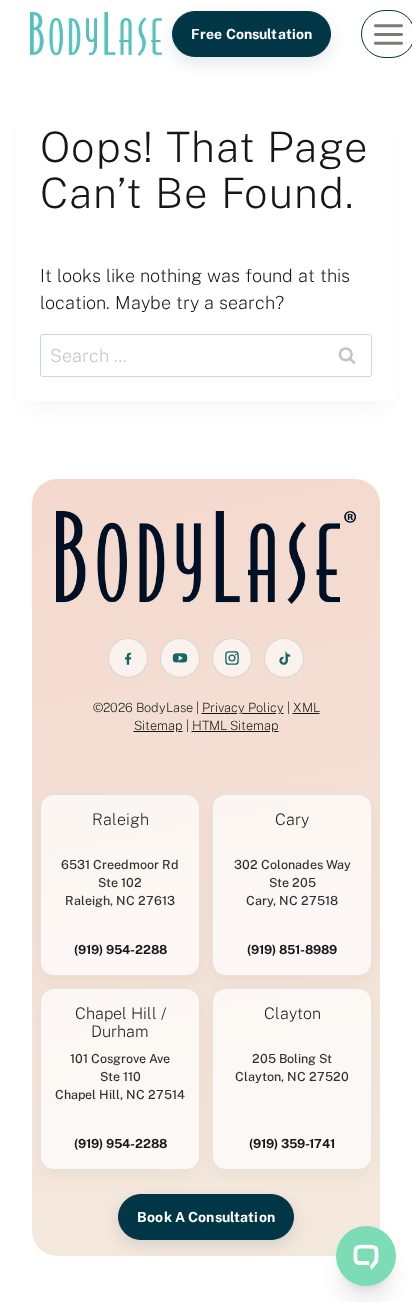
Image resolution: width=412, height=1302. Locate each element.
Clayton (292, 1014)
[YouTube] (180, 658)
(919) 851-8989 (292, 949)
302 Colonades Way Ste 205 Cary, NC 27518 (292, 882)
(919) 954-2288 (120, 949)
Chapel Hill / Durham (120, 1023)
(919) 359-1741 (292, 1143)
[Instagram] (232, 658)
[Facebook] (128, 658)
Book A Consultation (206, 1217)
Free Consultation (251, 34)
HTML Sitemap (235, 725)
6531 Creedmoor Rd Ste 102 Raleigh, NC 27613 (120, 882)
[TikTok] (284, 658)
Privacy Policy (243, 707)
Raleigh (120, 820)
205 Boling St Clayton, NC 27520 (292, 1067)
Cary (292, 820)
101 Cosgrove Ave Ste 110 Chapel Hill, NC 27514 (120, 1076)
